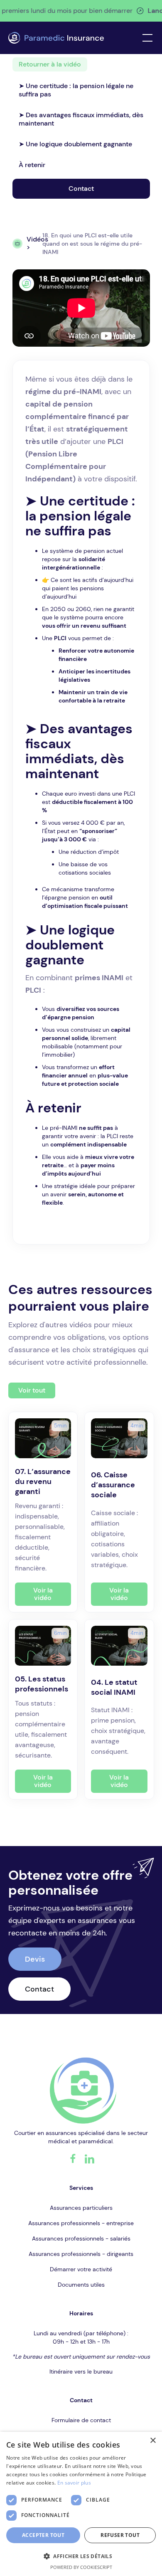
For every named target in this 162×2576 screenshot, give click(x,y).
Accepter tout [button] (43, 2535)
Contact (81, 189)
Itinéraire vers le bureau (81, 2371)
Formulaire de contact (81, 2420)
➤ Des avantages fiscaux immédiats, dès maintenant (81, 119)
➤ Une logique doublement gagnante (75, 144)
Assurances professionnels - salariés (81, 2238)
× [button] (153, 2441)
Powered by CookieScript (81, 2567)
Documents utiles (81, 2285)
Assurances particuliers (81, 2208)
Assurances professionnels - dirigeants (81, 2254)
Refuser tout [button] (120, 2535)
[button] (146, 38)
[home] (56, 38)
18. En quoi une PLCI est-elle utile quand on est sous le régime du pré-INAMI (92, 244)
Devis (35, 1959)
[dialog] (81, 2504)
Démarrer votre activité (81, 2269)
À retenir (32, 165)
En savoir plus (74, 2483)
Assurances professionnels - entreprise (81, 2223)
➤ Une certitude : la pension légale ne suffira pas (76, 90)
